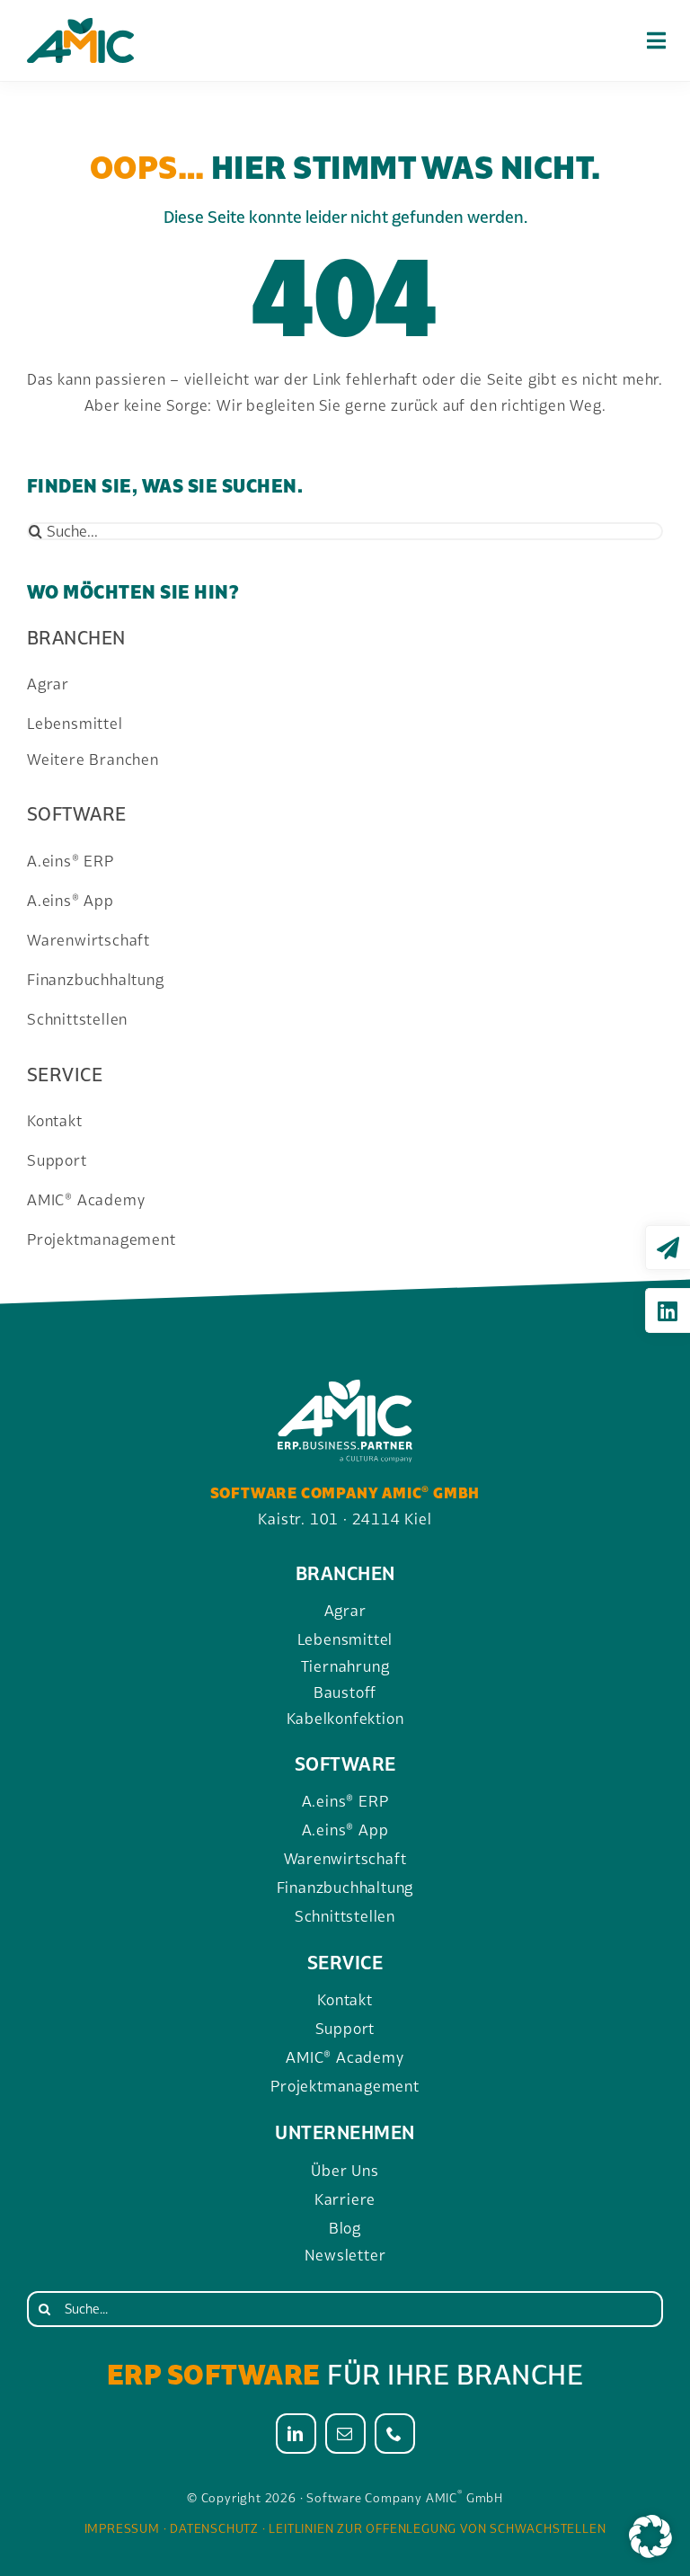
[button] (650, 2536)
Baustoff (345, 1692)
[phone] (395, 2434)
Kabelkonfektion (345, 1719)
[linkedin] (296, 2434)
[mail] (345, 2434)
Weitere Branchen (93, 759)
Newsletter (345, 2255)
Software (77, 814)
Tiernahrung (345, 1666)
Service (65, 1075)
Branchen (76, 638)
